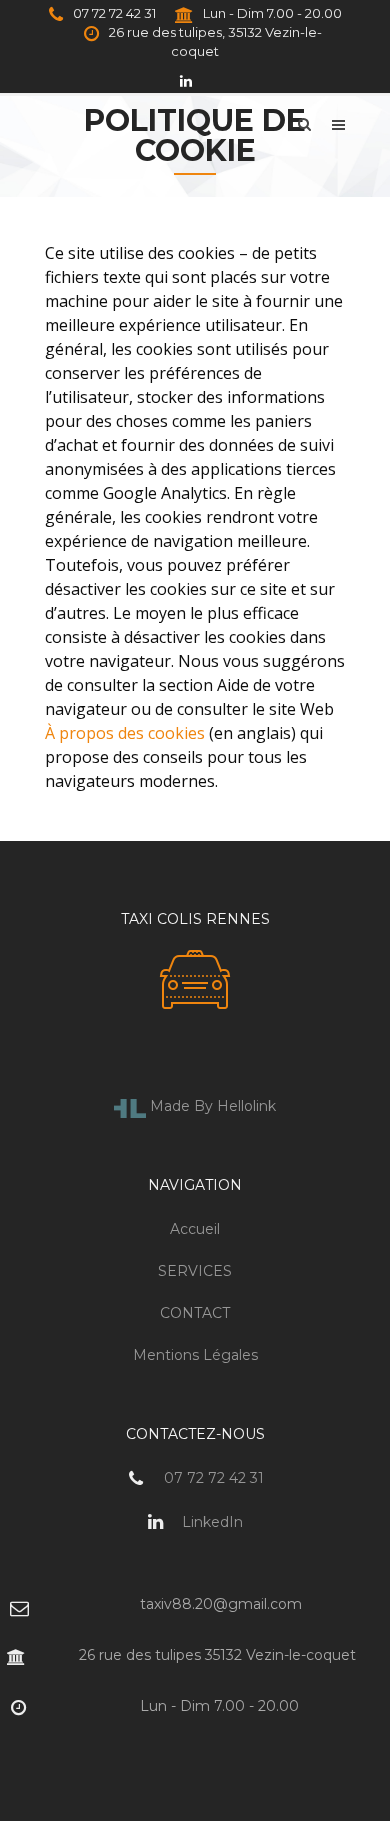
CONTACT (195, 1313)
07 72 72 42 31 (113, 13)
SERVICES (195, 1271)
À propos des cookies (125, 733)
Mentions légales (195, 1355)
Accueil (195, 1229)
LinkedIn (210, 1522)
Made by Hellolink (211, 1106)
